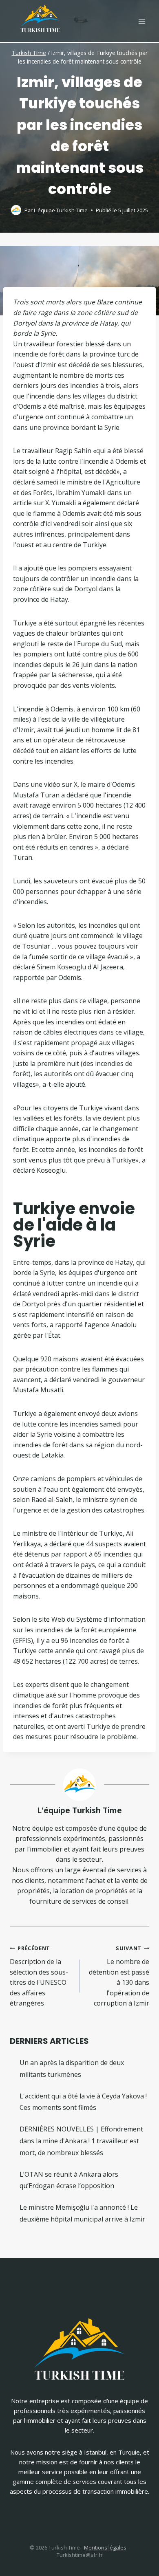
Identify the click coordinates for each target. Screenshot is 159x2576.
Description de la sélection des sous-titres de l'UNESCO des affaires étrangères (39, 1976)
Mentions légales (105, 2547)
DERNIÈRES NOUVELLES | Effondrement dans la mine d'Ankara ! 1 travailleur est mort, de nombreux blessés (81, 2141)
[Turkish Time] (40, 17)
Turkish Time (29, 53)
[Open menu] (142, 21)
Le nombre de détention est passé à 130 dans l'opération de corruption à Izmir (119, 1976)
